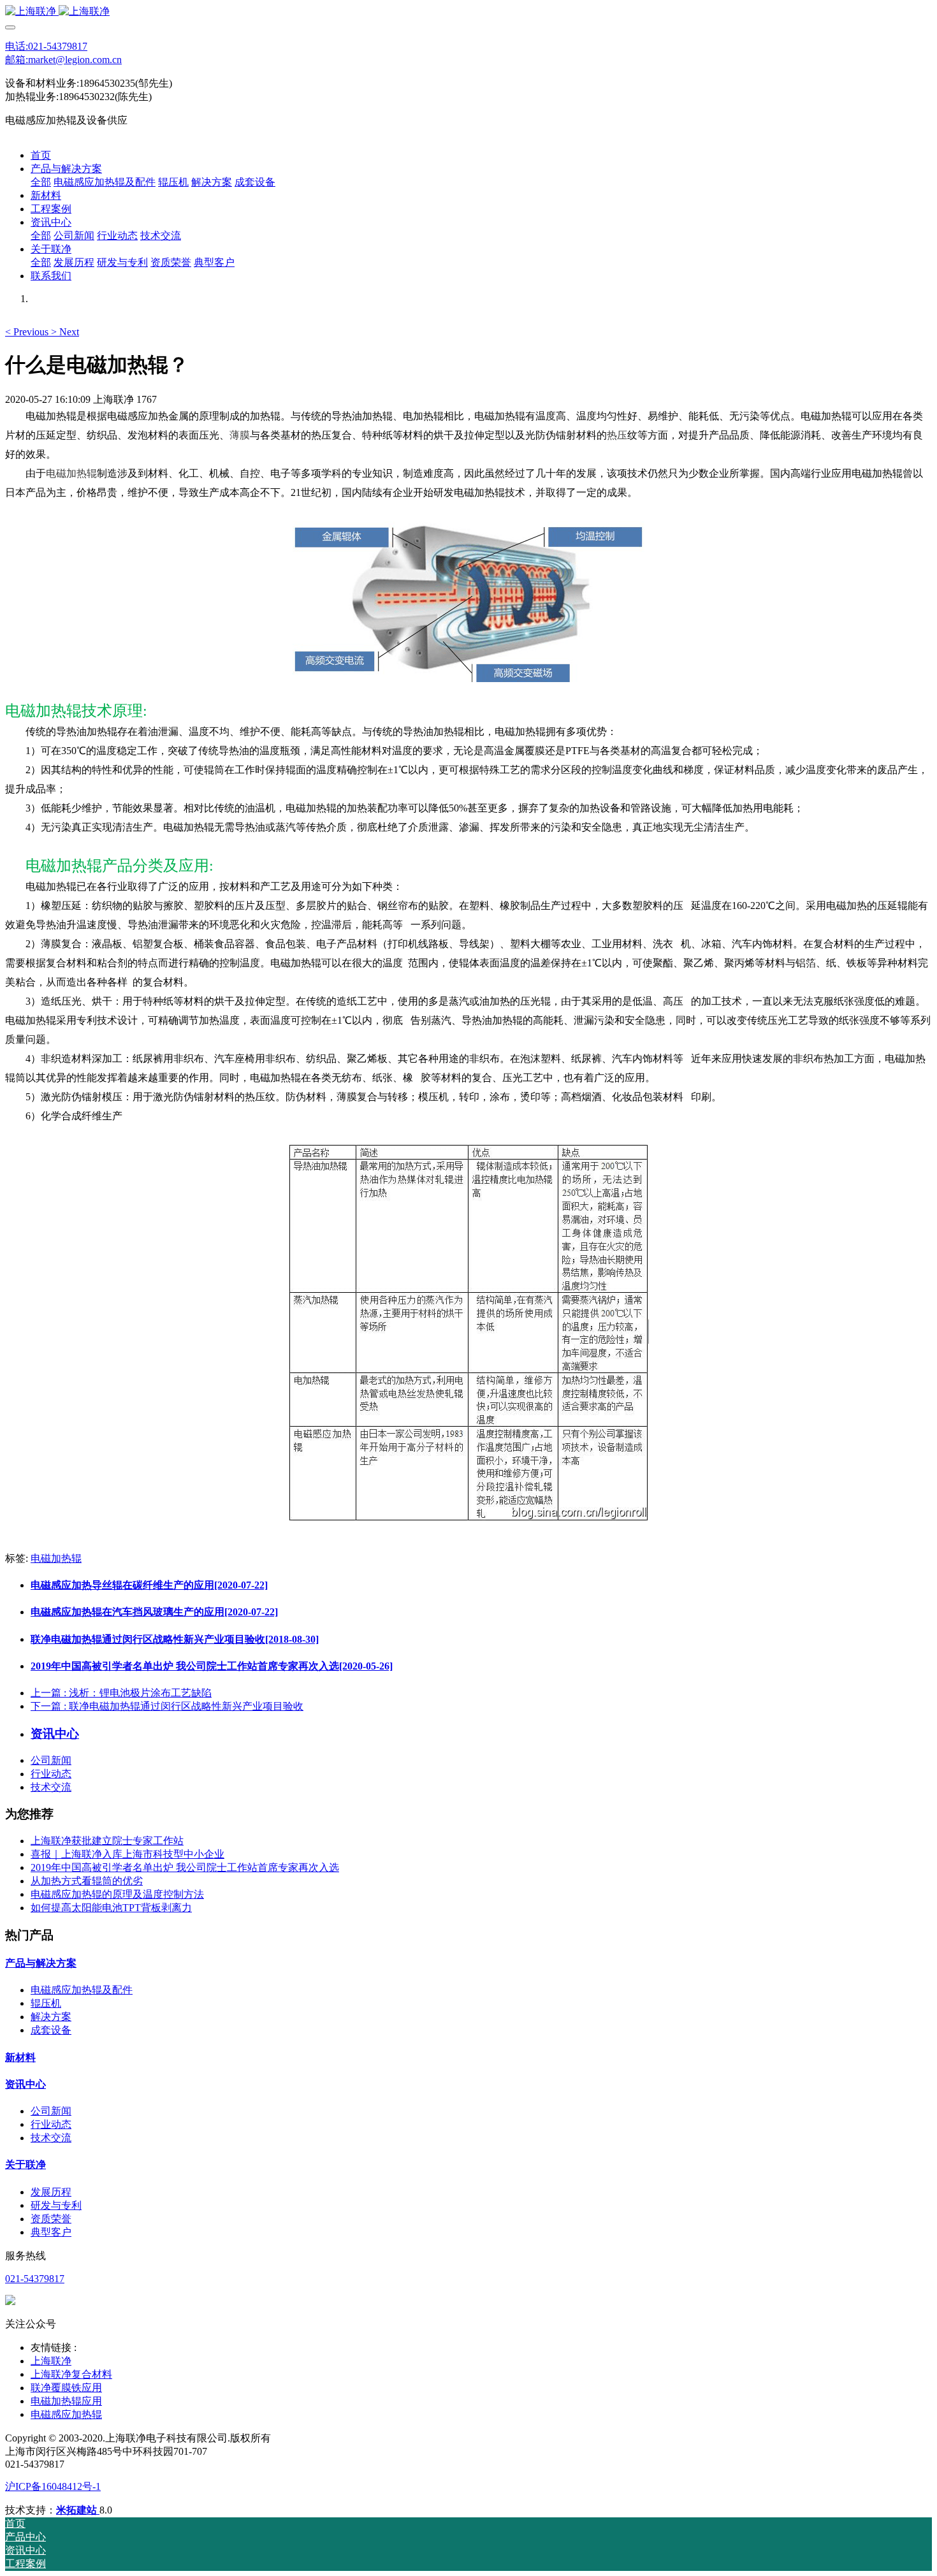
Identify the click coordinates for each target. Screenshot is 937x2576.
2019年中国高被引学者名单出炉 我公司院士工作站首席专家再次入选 (185, 1867)
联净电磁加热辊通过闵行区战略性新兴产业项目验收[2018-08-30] (175, 1639)
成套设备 (51, 2030)
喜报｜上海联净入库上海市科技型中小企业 (127, 1854)
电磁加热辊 (71, 473)
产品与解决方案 (41, 1963)
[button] (28, 332)
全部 (41, 182)
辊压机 (46, 2003)
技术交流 (51, 1787)
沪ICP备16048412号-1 (53, 2486)
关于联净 (25, 2165)
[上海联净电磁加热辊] (468, 12)
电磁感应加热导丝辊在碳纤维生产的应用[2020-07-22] (149, 1585)
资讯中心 (25, 2084)
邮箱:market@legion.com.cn (63, 60)
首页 (41, 155)
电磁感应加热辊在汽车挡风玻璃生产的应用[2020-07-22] (154, 1612)
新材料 (20, 2057)
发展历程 (51, 2192)
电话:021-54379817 (46, 46)
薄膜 (240, 435)
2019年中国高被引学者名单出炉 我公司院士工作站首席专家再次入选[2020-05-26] (212, 1666)
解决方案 (51, 2017)
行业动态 (51, 1774)
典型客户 (51, 2232)
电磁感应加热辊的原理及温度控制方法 (117, 1894)
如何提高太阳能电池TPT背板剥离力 (111, 1908)
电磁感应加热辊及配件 (82, 1990)
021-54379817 (35, 2279)
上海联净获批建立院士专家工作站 (107, 1841)
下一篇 (167, 1706)
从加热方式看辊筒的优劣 (87, 1881)
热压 (617, 435)
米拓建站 (78, 2510)
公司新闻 (51, 1760)
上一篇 (121, 1693)
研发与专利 (56, 2205)
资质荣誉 (51, 2219)
